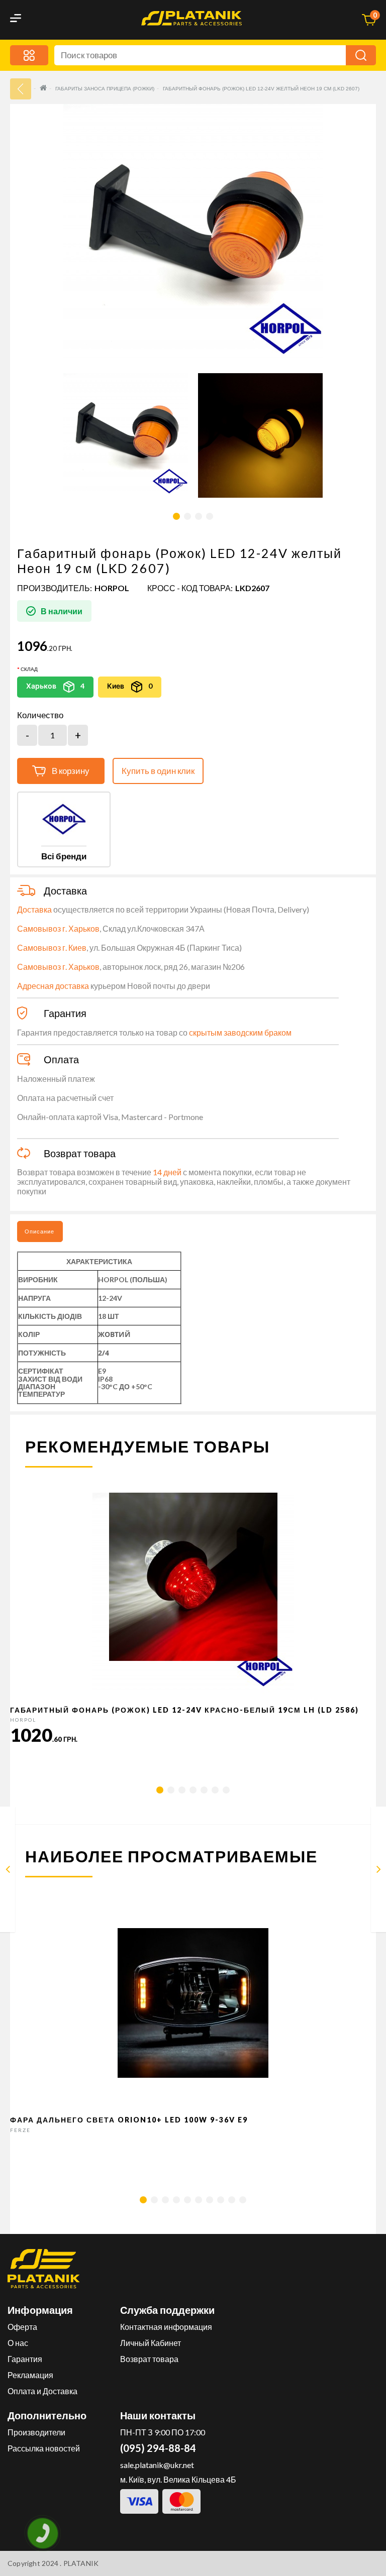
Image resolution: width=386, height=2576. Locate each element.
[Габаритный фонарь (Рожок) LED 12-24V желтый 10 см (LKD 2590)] (8, 1871)
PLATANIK (81, 2563)
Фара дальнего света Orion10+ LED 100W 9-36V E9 (129, 2120)
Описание (39, 1231)
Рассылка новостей (44, 2448)
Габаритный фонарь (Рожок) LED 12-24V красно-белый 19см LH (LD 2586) (184, 1710)
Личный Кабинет (151, 2343)
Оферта (22, 2327)
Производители (36, 2432)
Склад (29, 669)
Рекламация (30, 2375)
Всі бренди (64, 856)
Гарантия (25, 2359)
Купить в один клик (158, 771)
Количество (40, 715)
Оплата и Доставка (42, 2391)
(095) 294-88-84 (158, 2448)
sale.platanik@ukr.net (157, 2465)
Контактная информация (166, 2327)
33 (21, 89)
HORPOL (112, 588)
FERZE (20, 2130)
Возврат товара (149, 2359)
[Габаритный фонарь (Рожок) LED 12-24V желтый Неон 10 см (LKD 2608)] (379, 1871)
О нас (18, 2343)
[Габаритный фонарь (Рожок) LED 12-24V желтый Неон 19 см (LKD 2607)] (126, 435)
